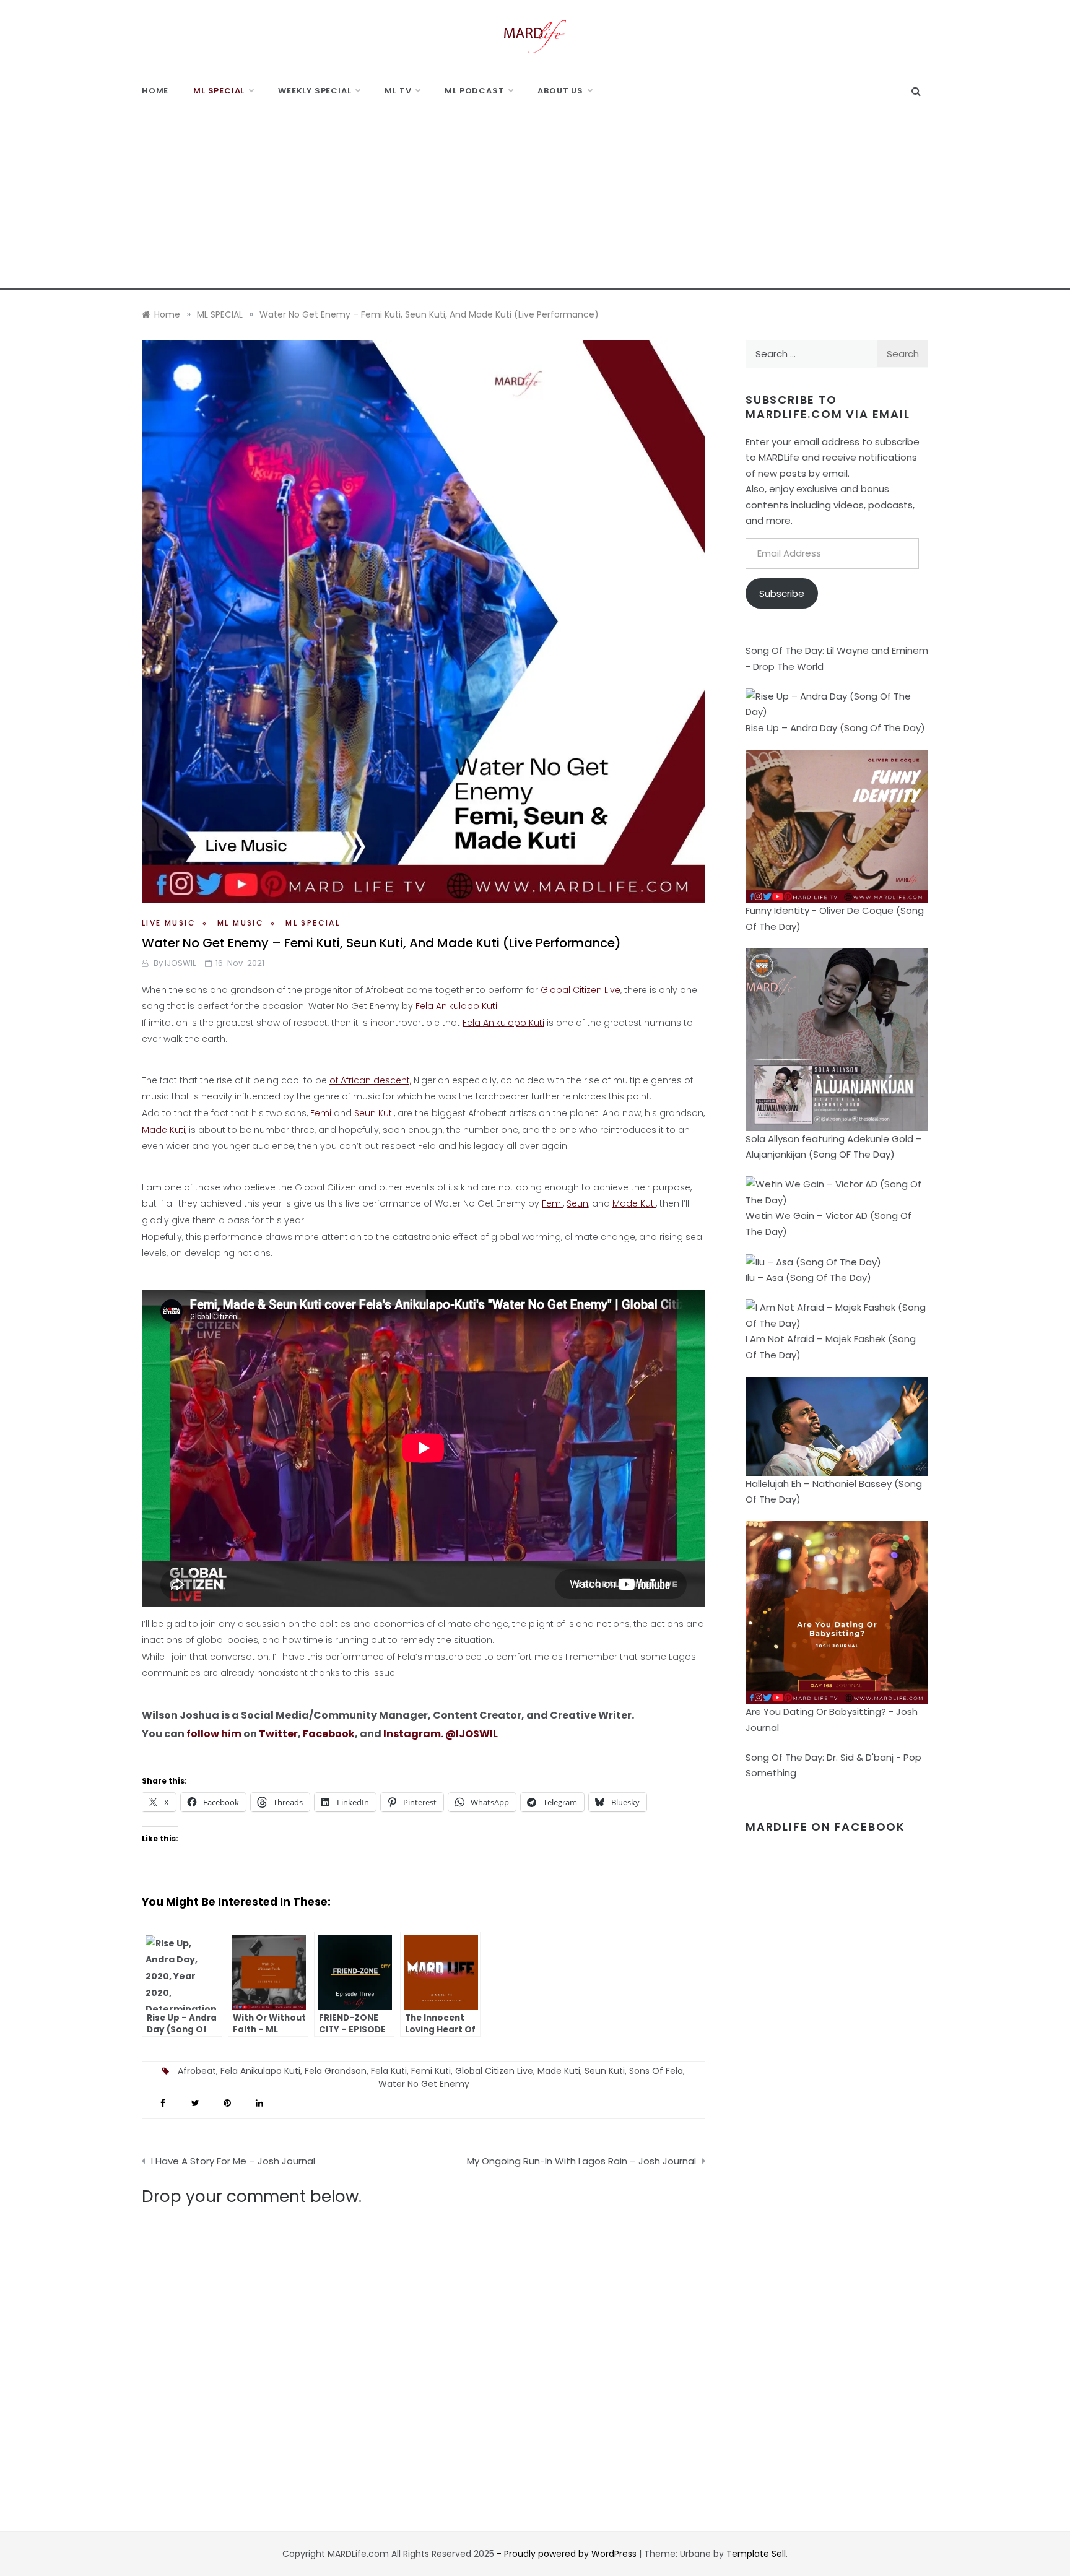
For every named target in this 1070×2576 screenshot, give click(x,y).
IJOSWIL (180, 963)
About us (560, 91)
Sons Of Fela (656, 2071)
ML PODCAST (474, 91)
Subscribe (782, 593)
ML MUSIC (241, 923)
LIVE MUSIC (169, 923)
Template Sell (756, 2554)
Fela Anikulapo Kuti (456, 1006)
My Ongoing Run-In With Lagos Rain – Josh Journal (581, 2161)
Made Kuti (163, 1130)
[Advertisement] (535, 203)
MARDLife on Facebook (825, 1827)
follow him (214, 1734)
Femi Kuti (431, 2071)
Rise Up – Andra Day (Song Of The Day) (835, 728)
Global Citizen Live (581, 990)
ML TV (398, 91)
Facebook (329, 1734)
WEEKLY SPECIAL (315, 91)
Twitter (278, 1734)
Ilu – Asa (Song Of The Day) (808, 1277)
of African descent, (370, 1080)
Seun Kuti (374, 1113)
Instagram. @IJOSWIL (441, 1734)
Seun (577, 1203)
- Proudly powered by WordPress (568, 2554)
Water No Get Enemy (424, 2084)
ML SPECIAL (219, 91)
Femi (322, 1113)
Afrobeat (197, 2071)
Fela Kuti (389, 2071)
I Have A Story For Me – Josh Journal (233, 2161)
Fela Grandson (336, 2071)
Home (155, 91)
